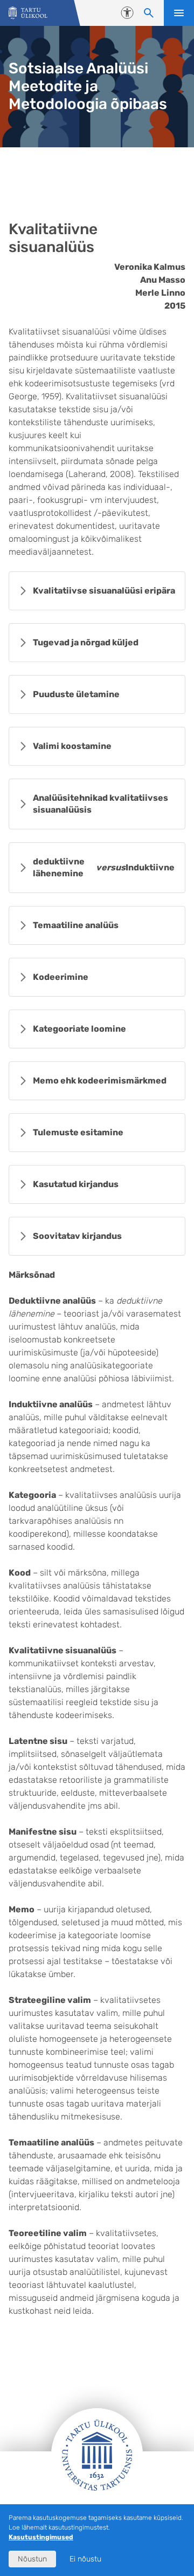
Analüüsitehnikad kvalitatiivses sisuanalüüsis (101, 804)
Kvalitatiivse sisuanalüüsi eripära (104, 591)
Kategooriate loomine (79, 1029)
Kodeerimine (61, 977)
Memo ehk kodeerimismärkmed (100, 1081)
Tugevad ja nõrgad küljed (86, 642)
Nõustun (32, 2559)
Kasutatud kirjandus (76, 1184)
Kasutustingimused (41, 2537)
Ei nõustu (85, 2559)
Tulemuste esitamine (78, 1132)
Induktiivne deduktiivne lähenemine (105, 867)
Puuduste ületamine (76, 694)
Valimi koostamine (72, 746)
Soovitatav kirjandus (77, 1236)
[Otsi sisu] (149, 13)
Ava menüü (179, 13)
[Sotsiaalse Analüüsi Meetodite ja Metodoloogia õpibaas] (28, 13)
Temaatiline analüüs (76, 925)
